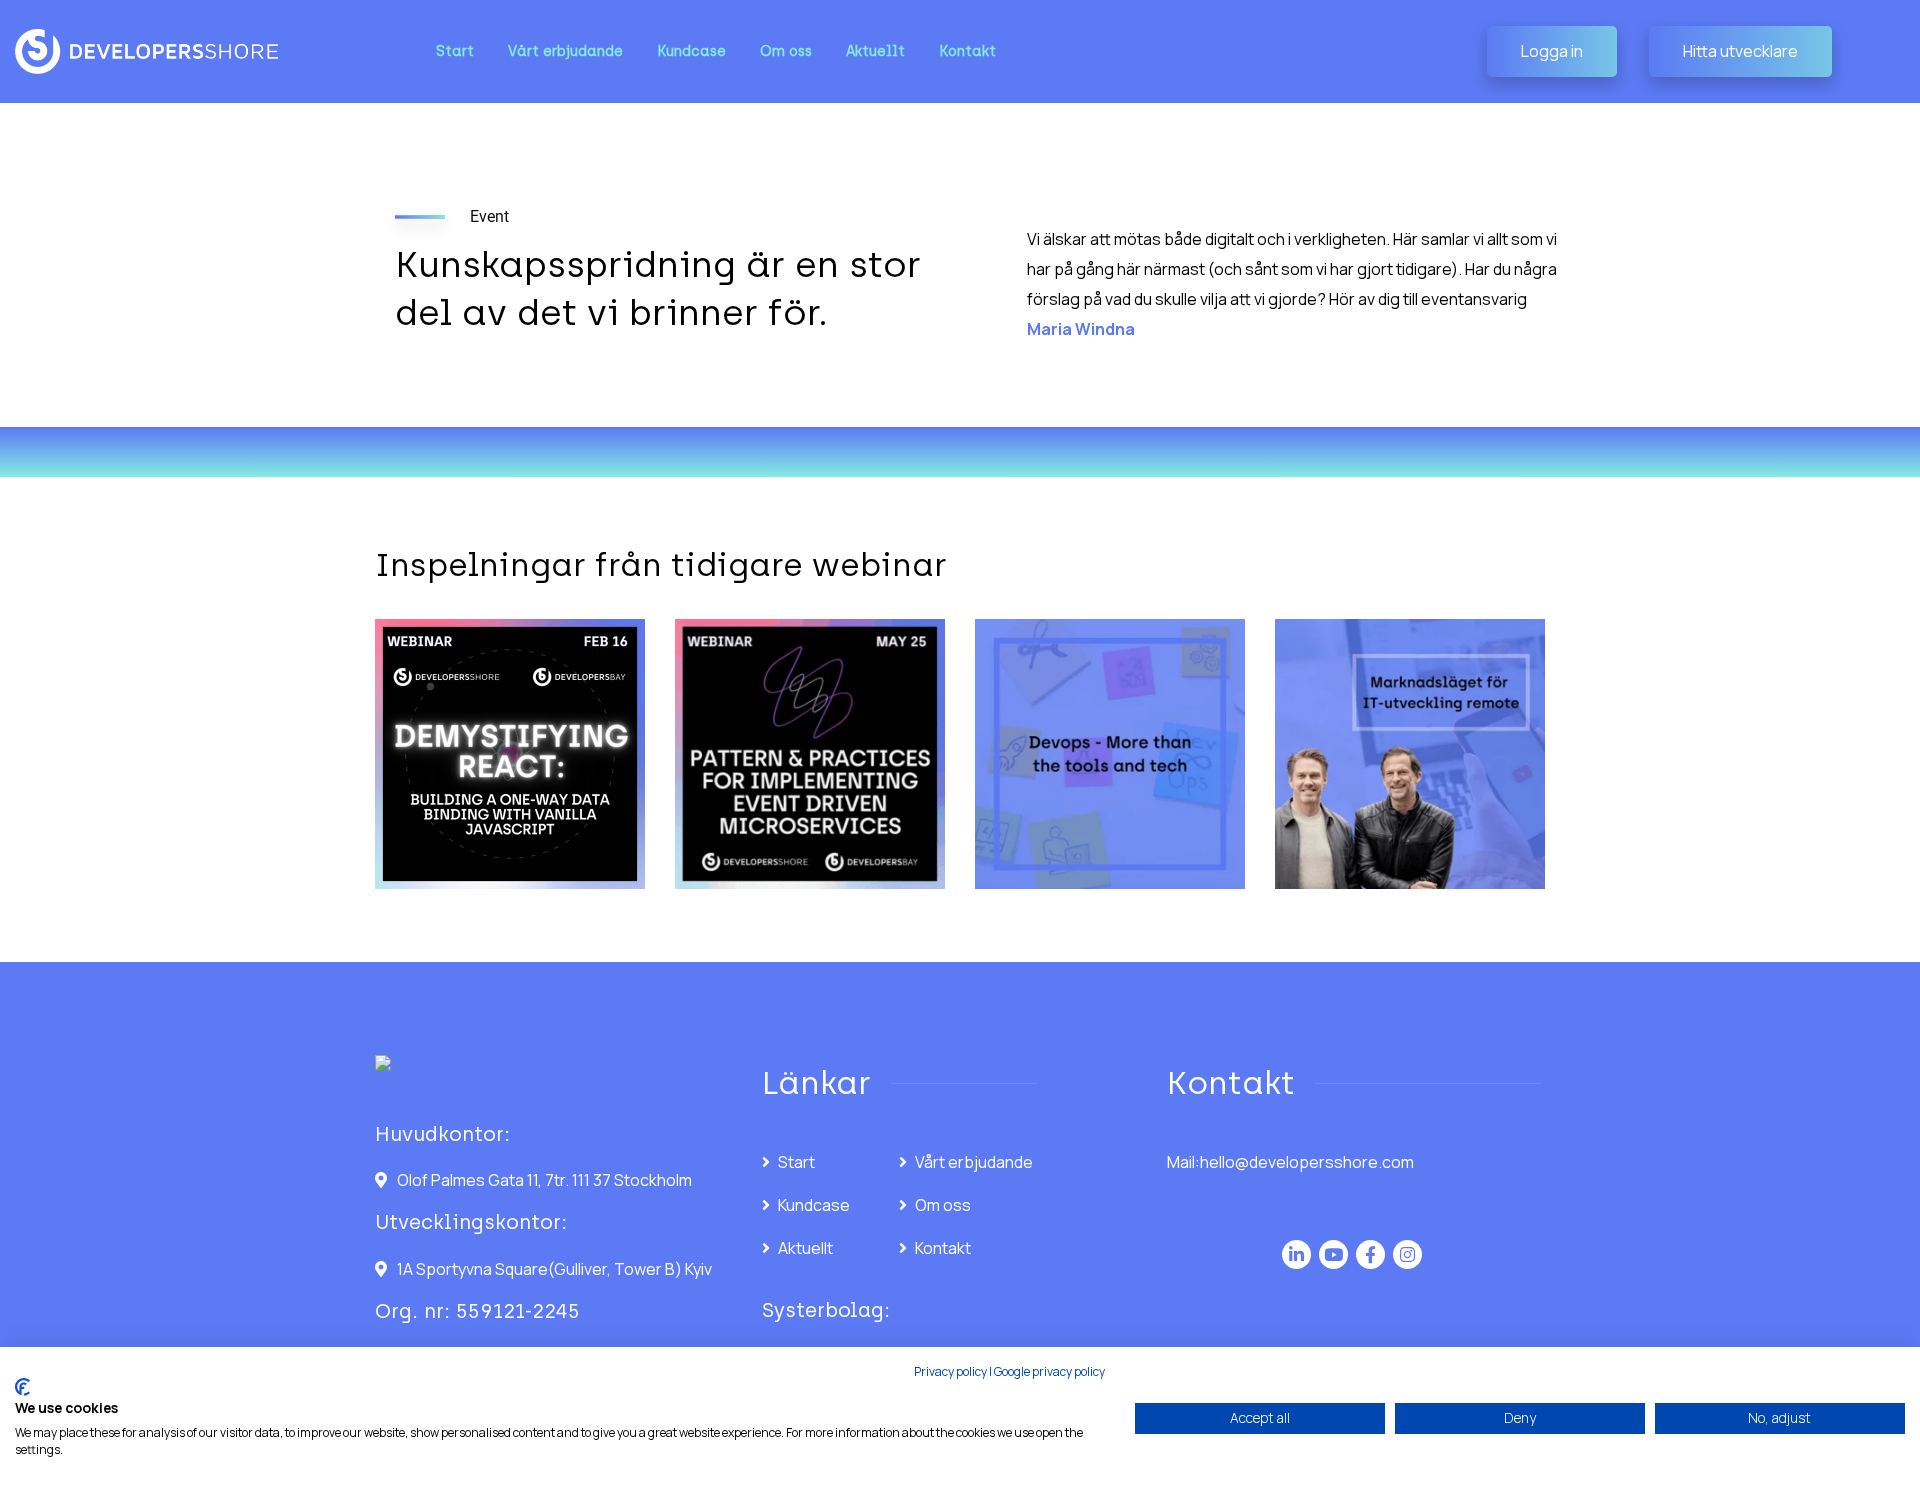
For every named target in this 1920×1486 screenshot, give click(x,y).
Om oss (943, 1205)
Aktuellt (805, 1248)
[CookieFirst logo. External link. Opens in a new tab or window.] (22, 1387)
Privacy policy (950, 1371)
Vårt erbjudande (974, 1162)
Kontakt (943, 1248)
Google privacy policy (1049, 1371)
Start (796, 1162)
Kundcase (814, 1205)
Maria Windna (1081, 329)
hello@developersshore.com (1307, 1162)
